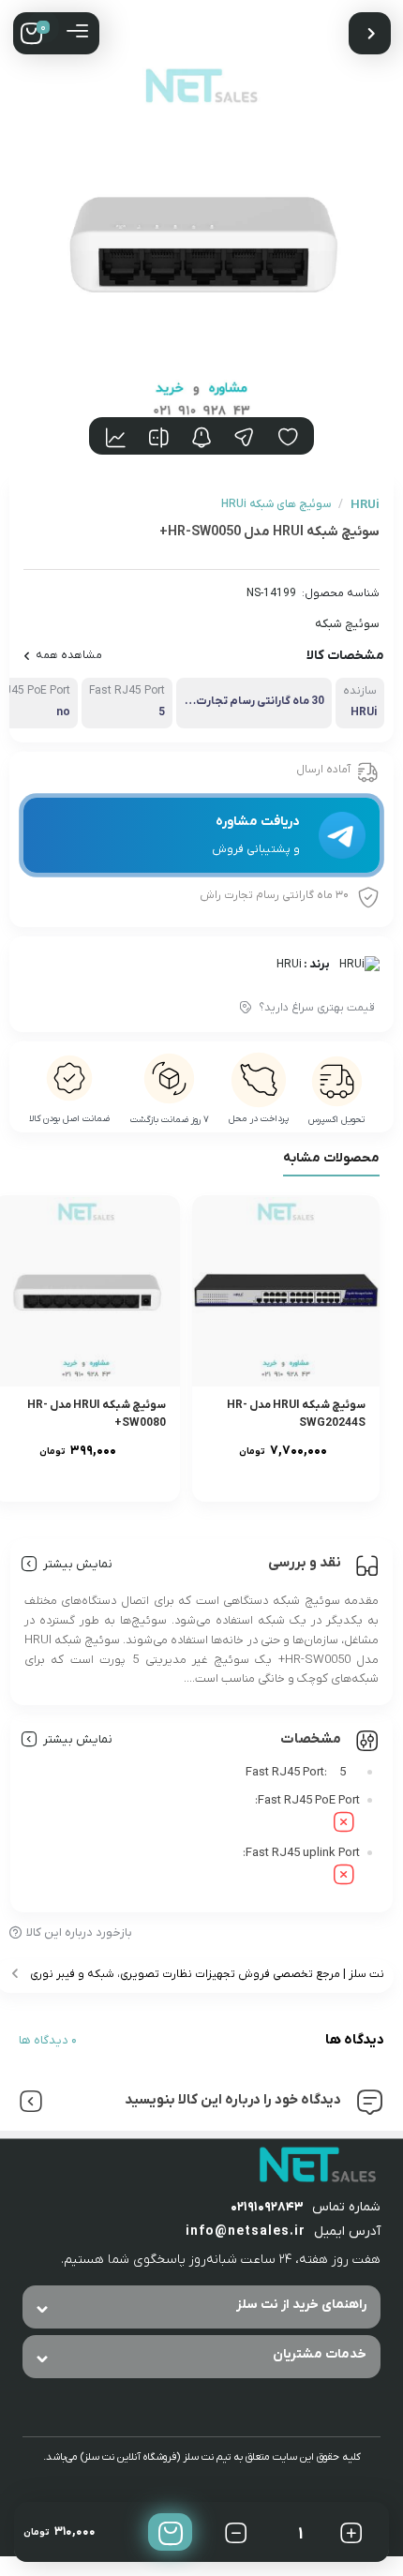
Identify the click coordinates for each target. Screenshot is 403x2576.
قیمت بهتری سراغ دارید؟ (317, 1008)
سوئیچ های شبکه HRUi (276, 504)
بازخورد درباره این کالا (79, 1932)
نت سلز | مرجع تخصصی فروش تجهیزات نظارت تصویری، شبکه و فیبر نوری (207, 1974)
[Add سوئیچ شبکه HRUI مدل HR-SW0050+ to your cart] (170, 2532)
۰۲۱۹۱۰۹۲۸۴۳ (267, 2207)
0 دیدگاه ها (48, 2040)
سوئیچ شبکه (347, 624)
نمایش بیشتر (78, 1564)
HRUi (289, 965)
